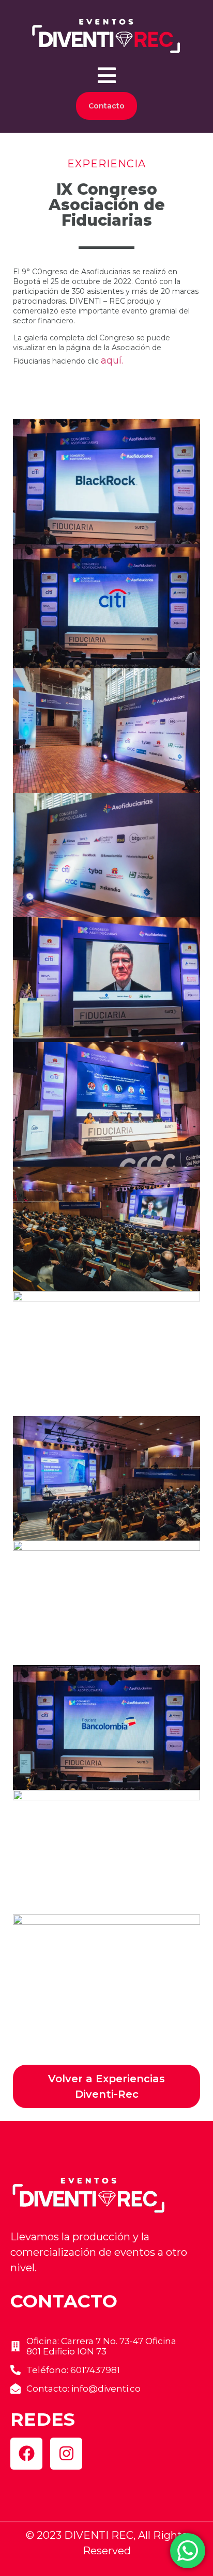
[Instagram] (66, 2454)
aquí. (112, 360)
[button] (106, 75)
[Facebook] (26, 2454)
